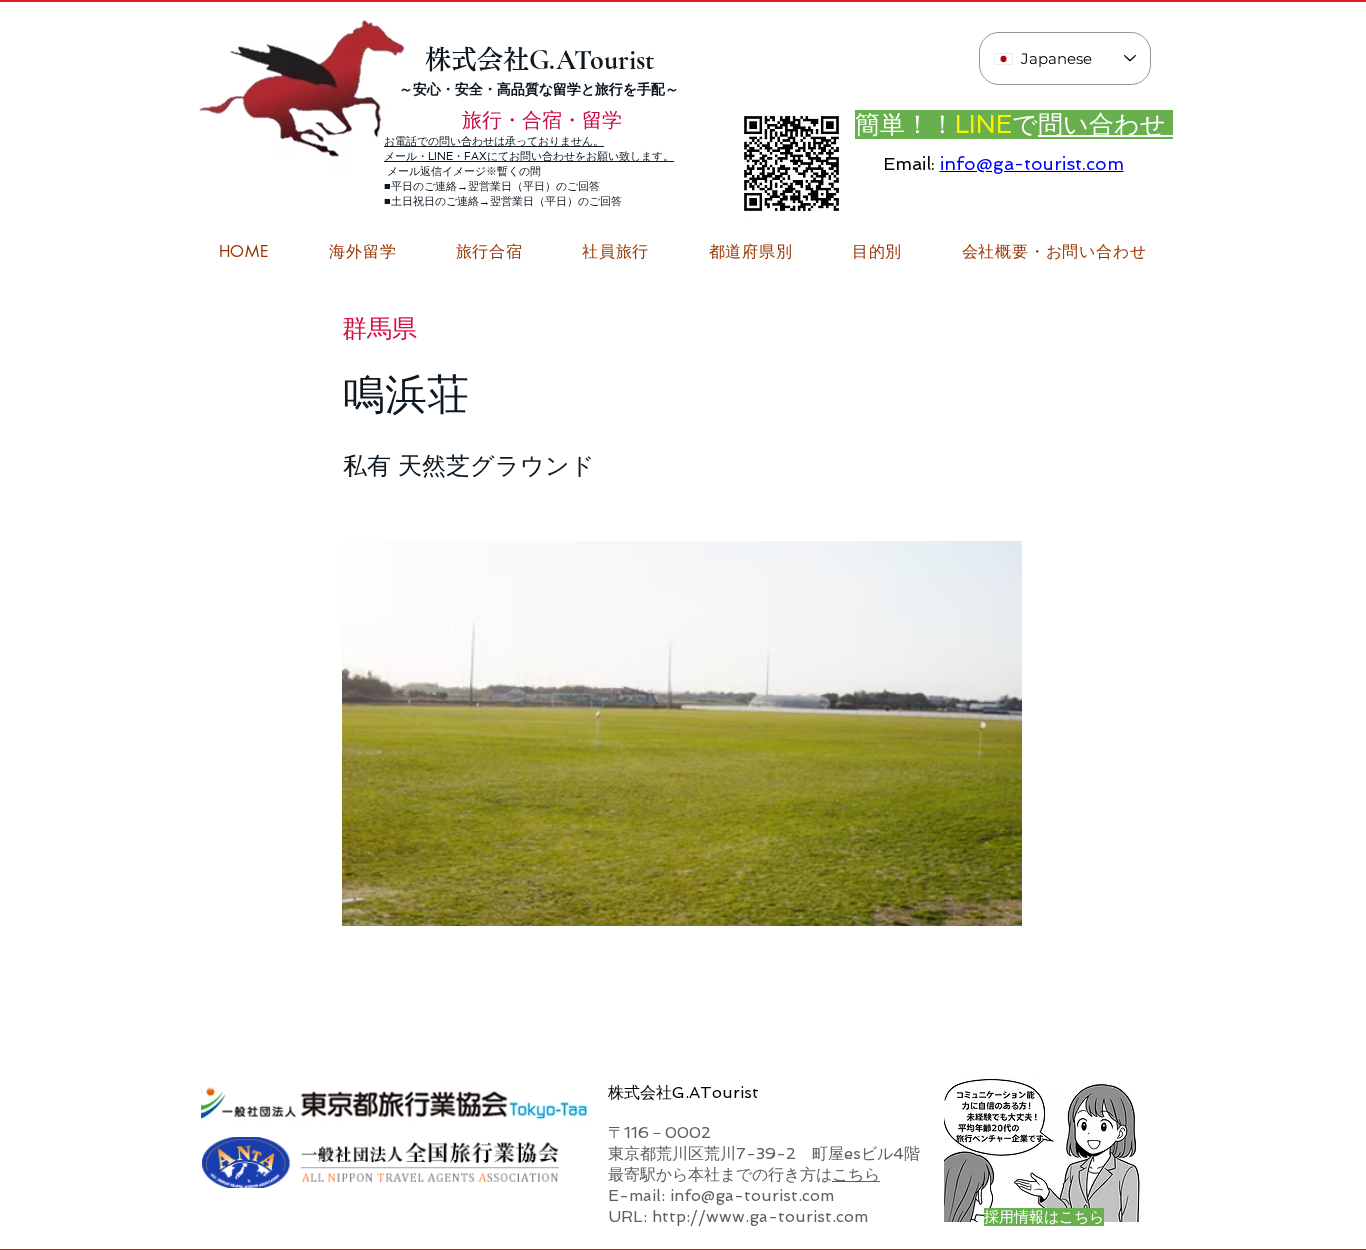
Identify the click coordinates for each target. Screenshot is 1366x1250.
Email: (909, 163)
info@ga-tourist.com (1032, 163)
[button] (1054, 252)
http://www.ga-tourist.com (760, 1216)
